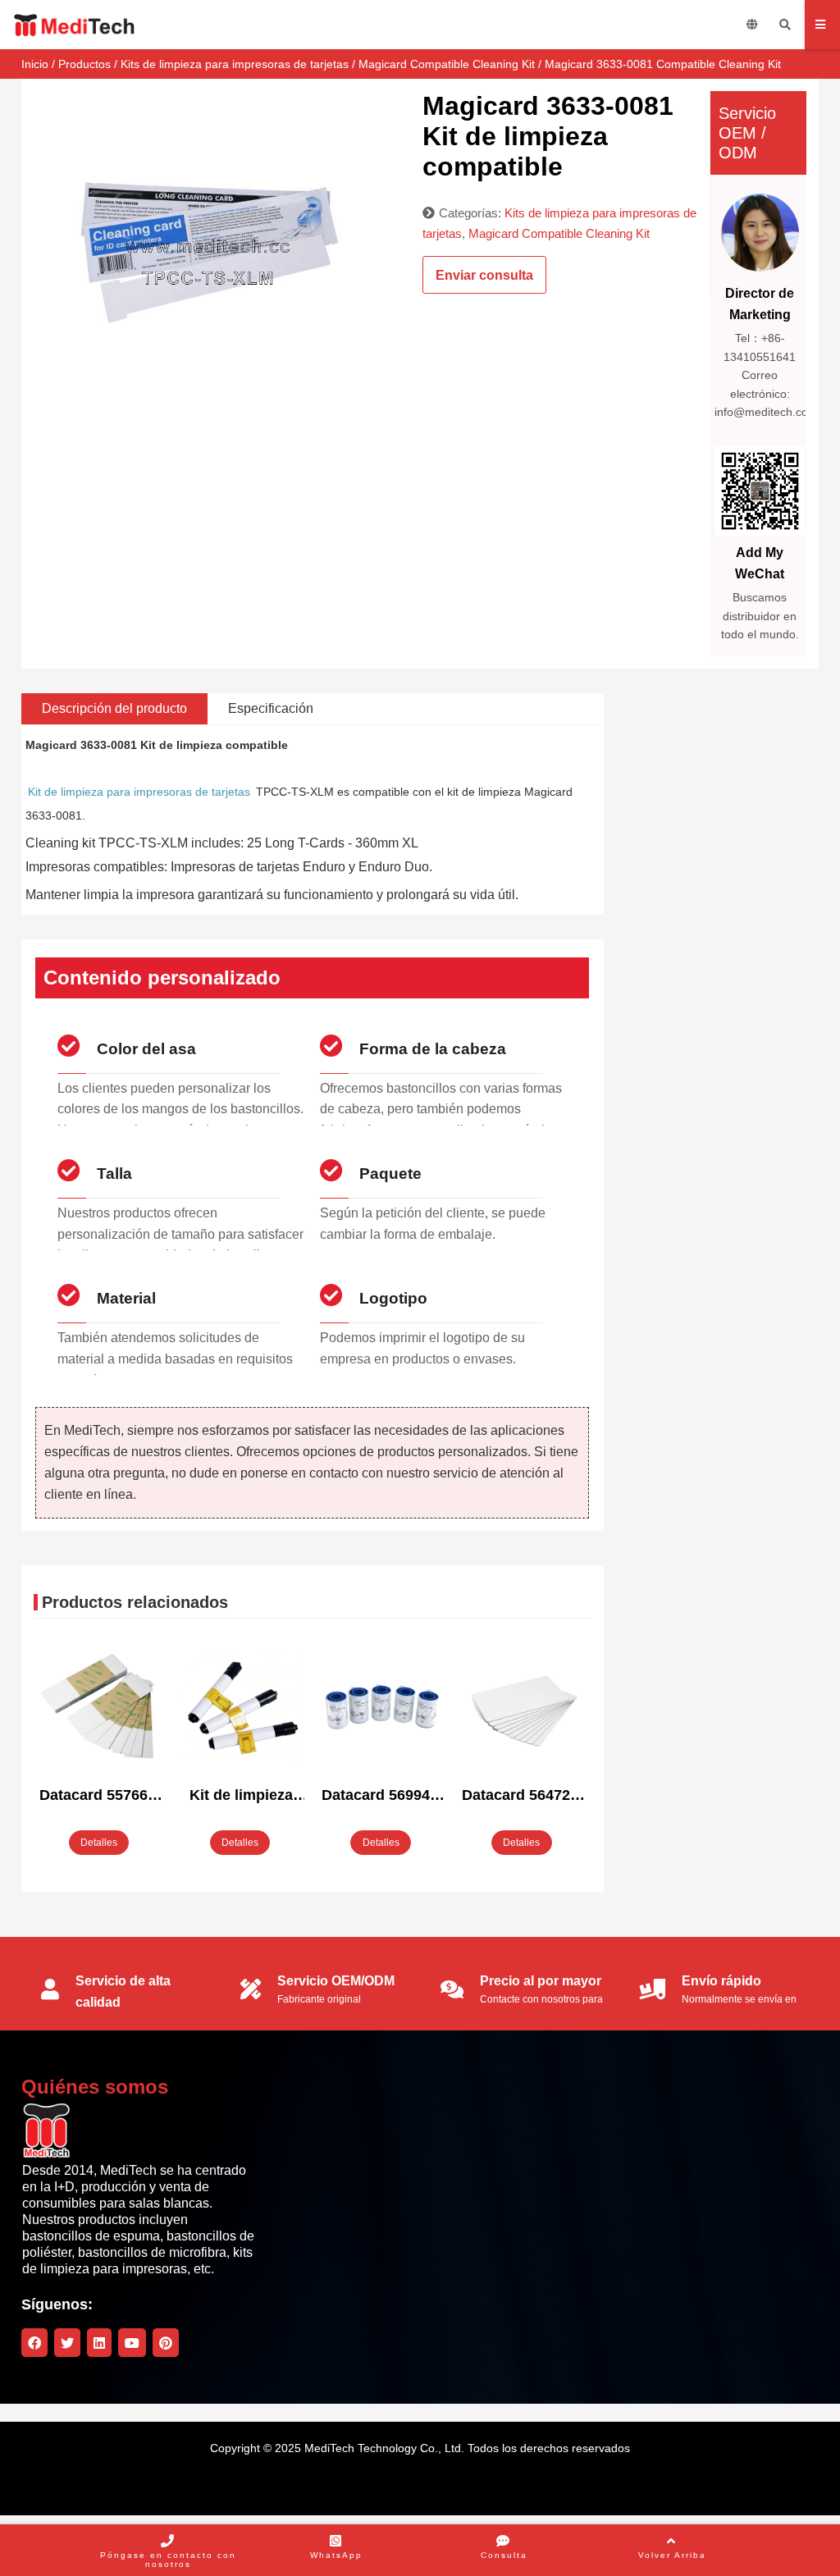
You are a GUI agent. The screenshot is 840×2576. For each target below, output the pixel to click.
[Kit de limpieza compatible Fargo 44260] (241, 1708)
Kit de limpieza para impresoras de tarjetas (139, 792)
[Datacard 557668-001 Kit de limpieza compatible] (100, 1708)
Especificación (271, 708)
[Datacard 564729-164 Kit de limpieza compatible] (523, 1708)
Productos (84, 64)
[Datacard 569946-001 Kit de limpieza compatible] (382, 1708)
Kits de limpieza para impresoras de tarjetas (235, 64)
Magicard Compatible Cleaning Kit (447, 64)
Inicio (35, 64)
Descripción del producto (114, 708)
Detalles (99, 1843)
